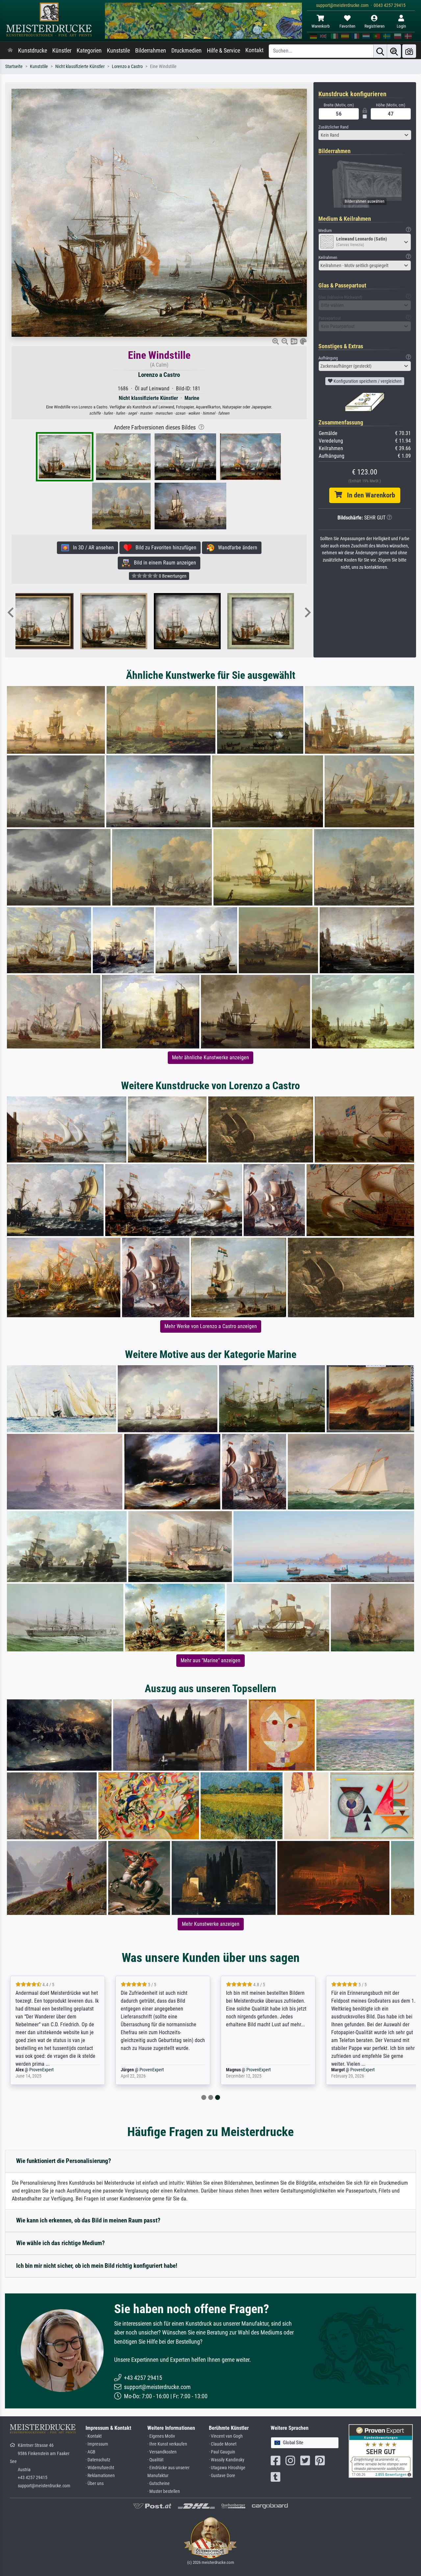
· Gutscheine (159, 2484)
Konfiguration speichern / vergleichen (367, 381)
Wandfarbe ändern (236, 548)
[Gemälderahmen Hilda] (201, 621)
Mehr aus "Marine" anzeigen (210, 1660)
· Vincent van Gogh (226, 2436)
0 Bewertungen (172, 576)
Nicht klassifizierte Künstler (80, 67)
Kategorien (89, 51)
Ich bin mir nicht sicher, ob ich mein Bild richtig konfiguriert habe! (97, 2266)
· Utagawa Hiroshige (227, 2468)
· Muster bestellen (164, 2491)
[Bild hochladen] (409, 51)
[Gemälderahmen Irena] (128, 621)
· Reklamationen (100, 2476)
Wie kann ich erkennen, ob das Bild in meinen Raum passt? (88, 2220)
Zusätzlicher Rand (333, 127)
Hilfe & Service (223, 51)
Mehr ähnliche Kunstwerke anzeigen (210, 1058)
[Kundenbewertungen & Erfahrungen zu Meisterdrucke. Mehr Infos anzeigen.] (381, 2451)
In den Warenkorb (369, 495)
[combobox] (365, 135)
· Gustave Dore (222, 2476)
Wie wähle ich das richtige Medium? (61, 2243)
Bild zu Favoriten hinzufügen (164, 548)
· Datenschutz (98, 2460)
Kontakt (254, 50)
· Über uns (95, 2484)
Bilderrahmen (151, 51)
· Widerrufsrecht (100, 2468)
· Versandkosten (162, 2452)
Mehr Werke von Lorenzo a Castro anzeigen (211, 1326)
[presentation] (11, 613)
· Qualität (155, 2460)
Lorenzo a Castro (127, 67)
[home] (10, 51)
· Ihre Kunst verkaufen (167, 2444)
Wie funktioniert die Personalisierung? (64, 2161)
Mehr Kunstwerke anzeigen (211, 1924)
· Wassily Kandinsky (227, 2460)
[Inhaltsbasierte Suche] (394, 51)
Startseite (14, 67)
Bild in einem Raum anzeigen (163, 563)
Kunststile (118, 51)
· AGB (90, 2452)
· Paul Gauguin (222, 2452)
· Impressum (97, 2444)
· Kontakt (94, 2436)
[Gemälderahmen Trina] (54, 621)
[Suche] (380, 51)
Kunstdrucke (33, 51)
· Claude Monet (223, 2444)
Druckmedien (186, 51)
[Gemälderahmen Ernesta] (274, 621)
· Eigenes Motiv (161, 2436)
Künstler (62, 51)
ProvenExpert (48, 2070)
